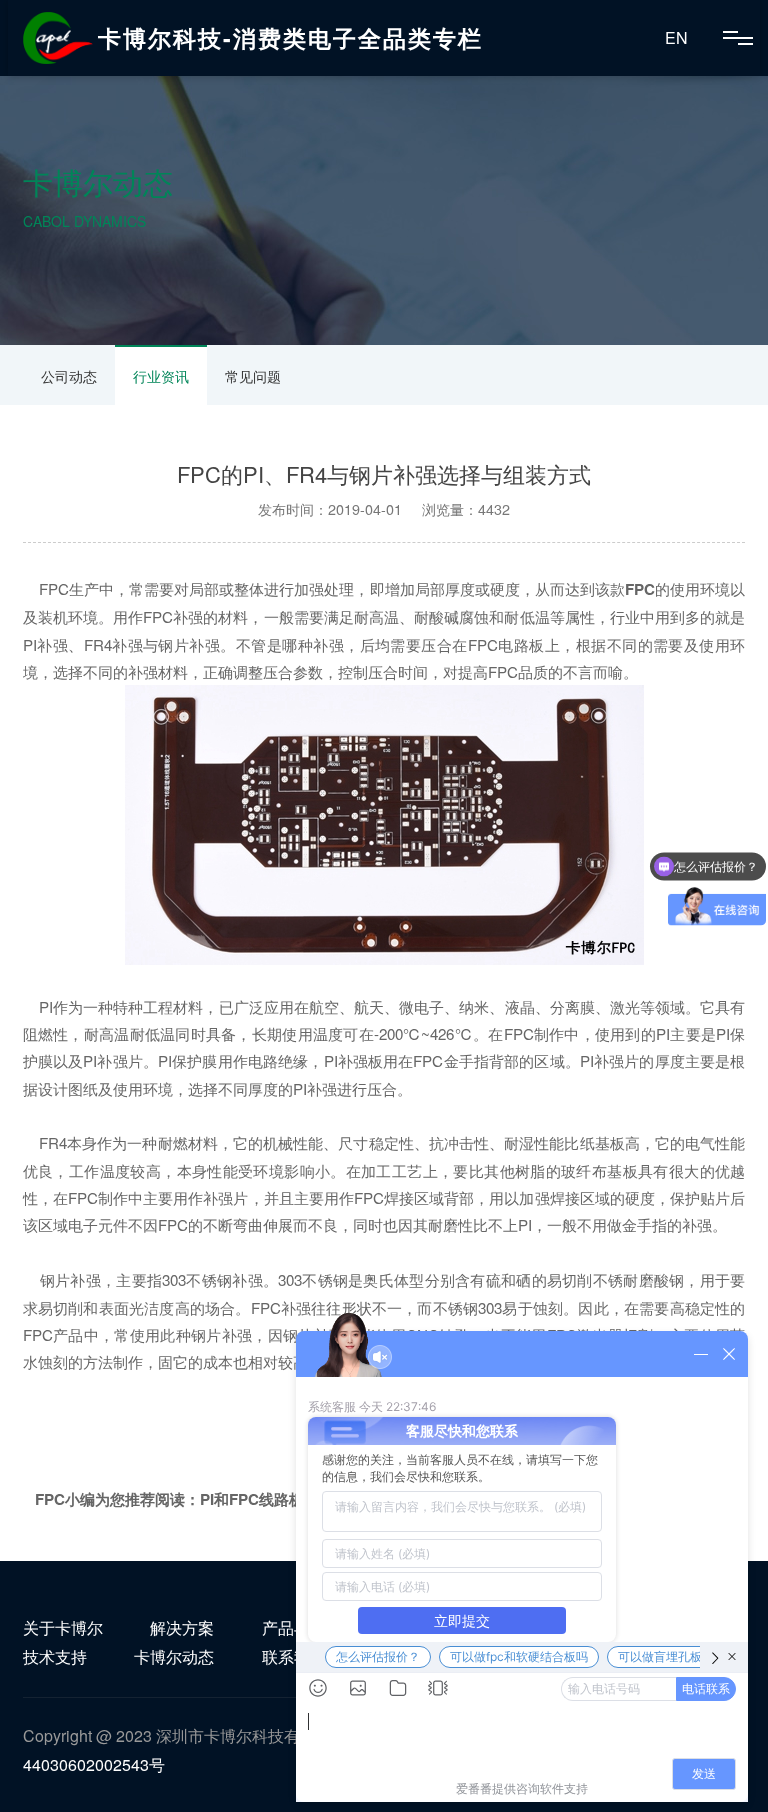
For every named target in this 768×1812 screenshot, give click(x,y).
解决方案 (182, 1627)
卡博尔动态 (174, 1656)
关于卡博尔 (63, 1627)
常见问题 (253, 376)
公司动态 (69, 376)
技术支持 (55, 1656)
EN (676, 37)
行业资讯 (161, 376)
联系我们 (294, 1656)
